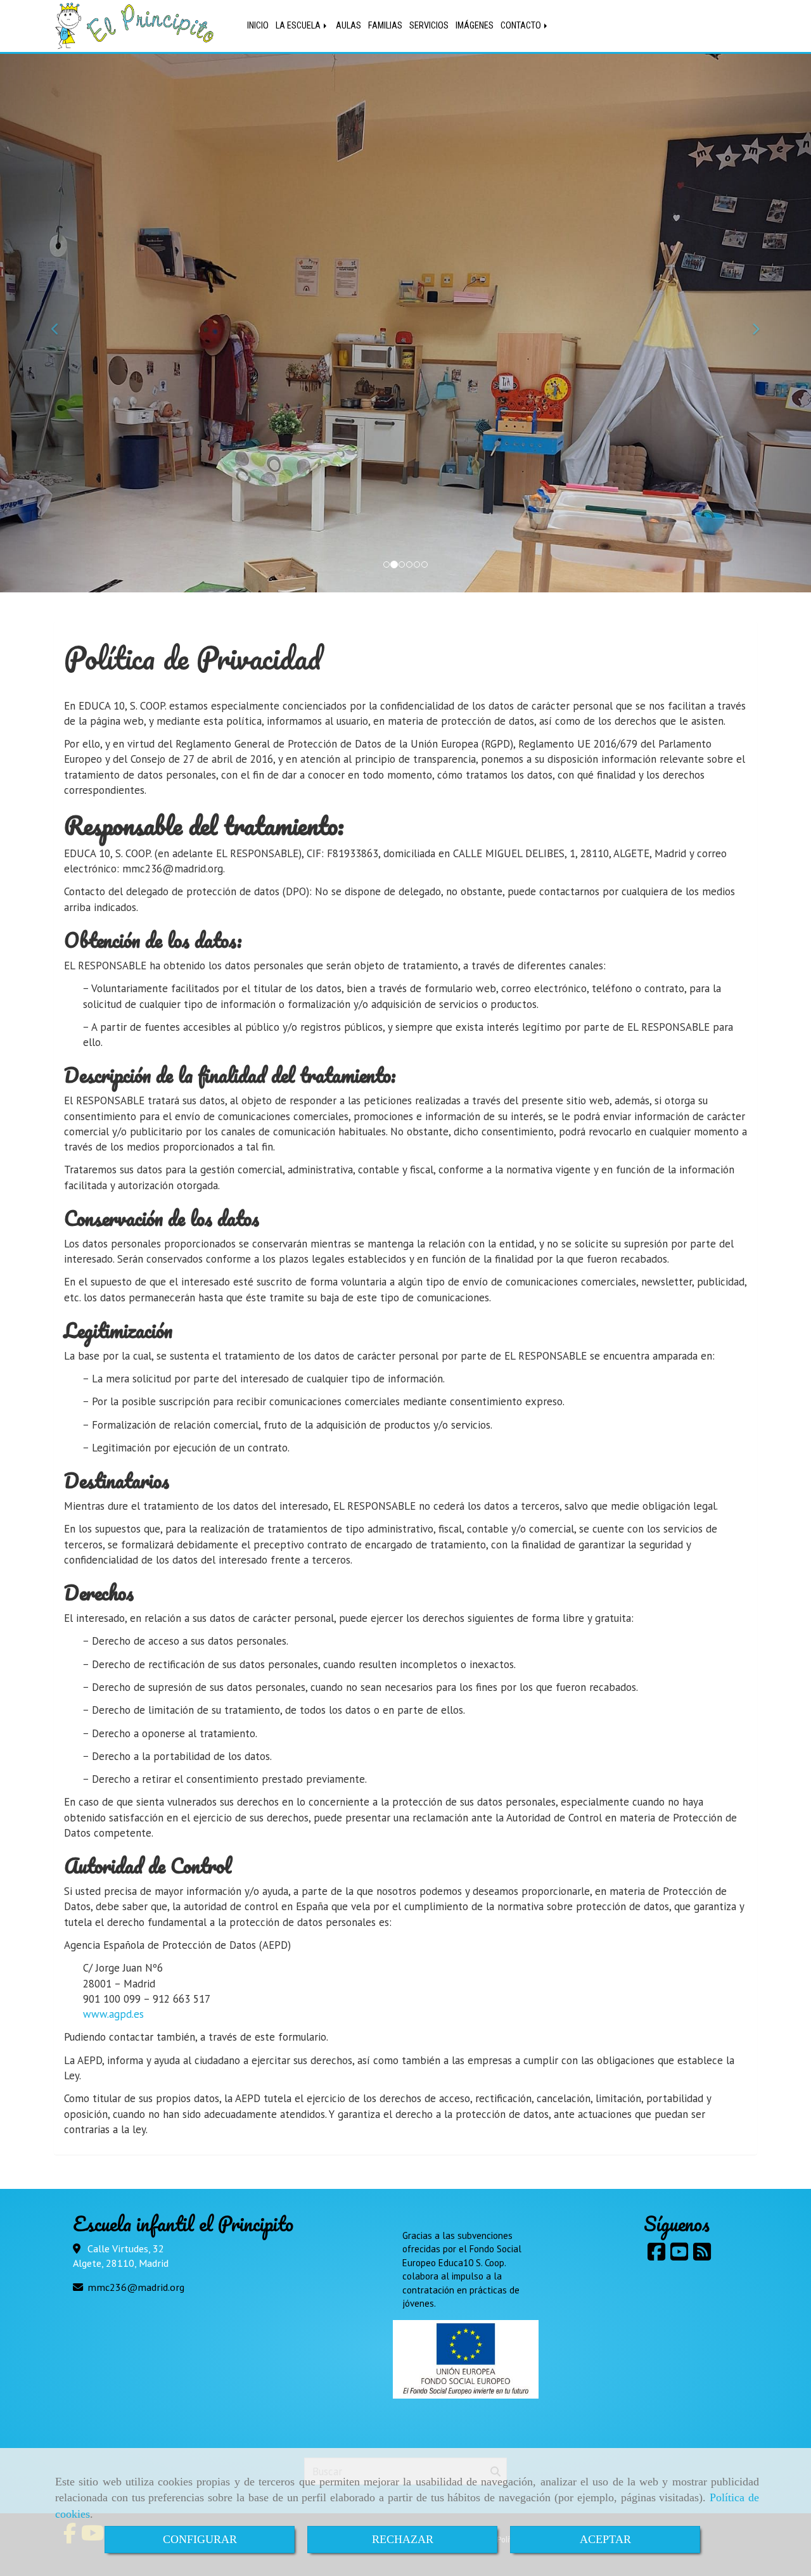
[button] (61, 323)
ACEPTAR (605, 2539)
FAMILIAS (385, 26)
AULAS (348, 26)
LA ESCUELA (299, 26)
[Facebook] (656, 2255)
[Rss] (702, 2255)
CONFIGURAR (200, 2539)
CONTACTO (522, 26)
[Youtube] (679, 2255)
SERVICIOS (429, 26)
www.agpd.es (113, 2014)
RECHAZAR (403, 2539)
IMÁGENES (475, 26)
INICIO (258, 26)
